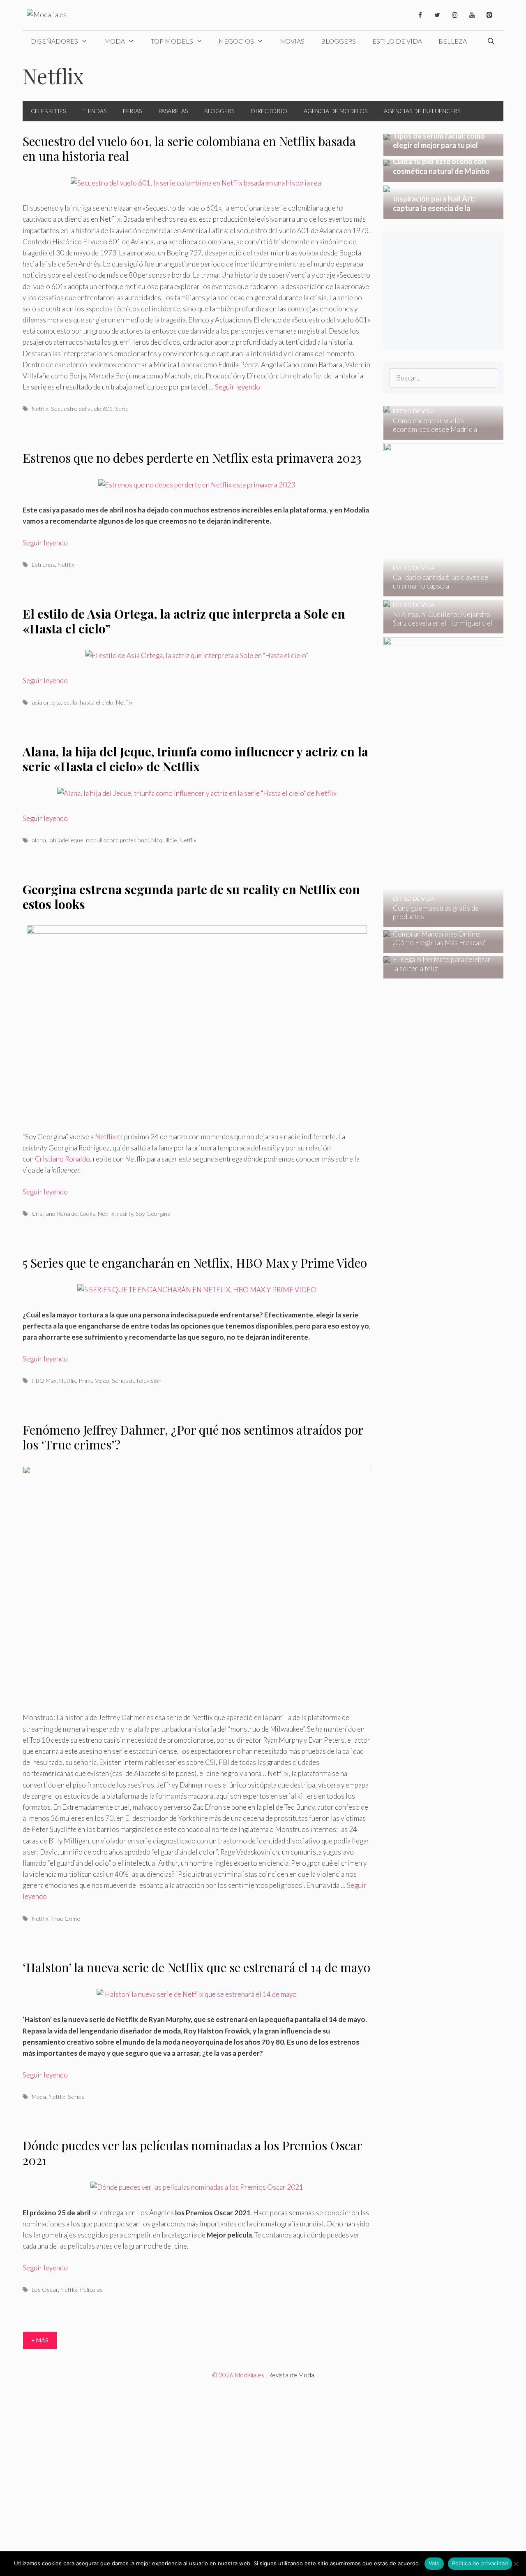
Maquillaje (164, 840)
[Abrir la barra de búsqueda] (491, 41)
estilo (70, 702)
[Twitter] (437, 15)
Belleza (453, 41)
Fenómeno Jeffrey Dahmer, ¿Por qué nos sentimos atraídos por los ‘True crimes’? (193, 1437)
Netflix (40, 409)
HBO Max (44, 1381)
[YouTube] (472, 15)
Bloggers (338, 41)
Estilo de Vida (397, 41)
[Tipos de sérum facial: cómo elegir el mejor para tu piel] (444, 150)
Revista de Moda (291, 2375)
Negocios (236, 41)
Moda (114, 41)
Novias (292, 41)
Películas (91, 2290)
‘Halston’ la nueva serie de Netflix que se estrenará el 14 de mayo (196, 1967)
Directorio (269, 111)
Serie (122, 409)
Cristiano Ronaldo (55, 1214)
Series (76, 2097)
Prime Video (94, 1381)
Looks (88, 1214)
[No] (516, 2564)
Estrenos (43, 565)
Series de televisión (137, 1381)
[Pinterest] (489, 15)
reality (125, 1214)
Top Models (172, 41)
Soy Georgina (153, 1214)
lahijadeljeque (66, 840)
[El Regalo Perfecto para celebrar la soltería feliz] (438, 973)
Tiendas (94, 111)
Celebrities (48, 111)
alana (39, 840)
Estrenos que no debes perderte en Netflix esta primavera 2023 (192, 458)
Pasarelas (173, 111)
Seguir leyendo (238, 387)
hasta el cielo (97, 702)
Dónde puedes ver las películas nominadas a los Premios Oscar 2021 (192, 2153)
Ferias (132, 111)
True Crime (66, 1919)
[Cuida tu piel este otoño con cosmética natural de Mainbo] (444, 176)
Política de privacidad (480, 2563)
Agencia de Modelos (336, 111)
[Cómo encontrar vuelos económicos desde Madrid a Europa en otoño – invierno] (438, 434)
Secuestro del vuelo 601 (82, 409)
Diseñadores (54, 41)
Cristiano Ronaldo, (63, 1159)
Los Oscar (45, 2290)
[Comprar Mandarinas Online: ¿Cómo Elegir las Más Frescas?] (438, 947)
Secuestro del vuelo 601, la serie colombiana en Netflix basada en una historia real (189, 148)
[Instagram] (454, 15)
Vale (434, 2563)
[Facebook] (420, 15)
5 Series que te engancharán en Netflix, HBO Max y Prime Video (195, 1263)
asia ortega (46, 702)
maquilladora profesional (117, 840)
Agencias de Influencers (422, 111)
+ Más (40, 2340)
